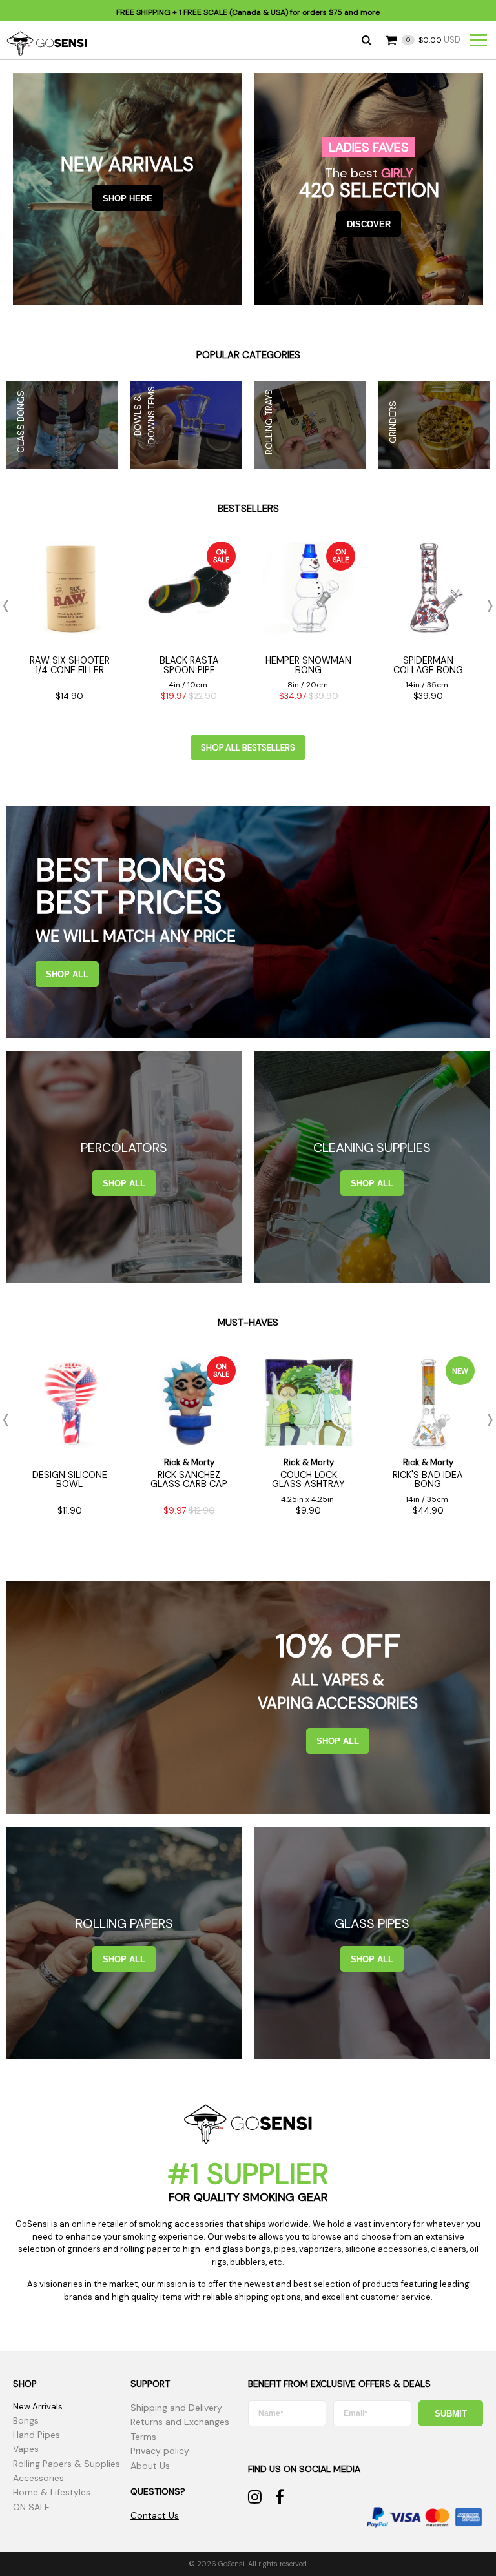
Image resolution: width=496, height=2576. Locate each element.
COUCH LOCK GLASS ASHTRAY (308, 1479)
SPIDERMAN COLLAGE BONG (428, 665)
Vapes (26, 2449)
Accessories (38, 2478)
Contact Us (155, 2515)
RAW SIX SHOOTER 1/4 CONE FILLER (70, 665)
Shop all (67, 974)
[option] (69, 625)
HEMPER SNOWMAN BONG (308, 665)
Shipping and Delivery (176, 2408)
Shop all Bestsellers (248, 748)
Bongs (26, 2420)
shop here (128, 198)
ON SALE (31, 2507)
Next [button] (486, 606)
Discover (369, 224)
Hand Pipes (36, 2435)
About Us (150, 2466)
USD (433, 40)
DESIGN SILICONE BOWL (70, 1479)
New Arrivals (38, 2407)
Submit (451, 2414)
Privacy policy (160, 2451)
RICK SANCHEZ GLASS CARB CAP (189, 1479)
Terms (143, 2437)
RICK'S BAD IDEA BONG (428, 1479)
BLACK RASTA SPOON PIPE (189, 665)
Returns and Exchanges (180, 2422)
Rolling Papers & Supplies (67, 2464)
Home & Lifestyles (52, 2492)
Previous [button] (10, 606)
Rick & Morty (189, 1462)
